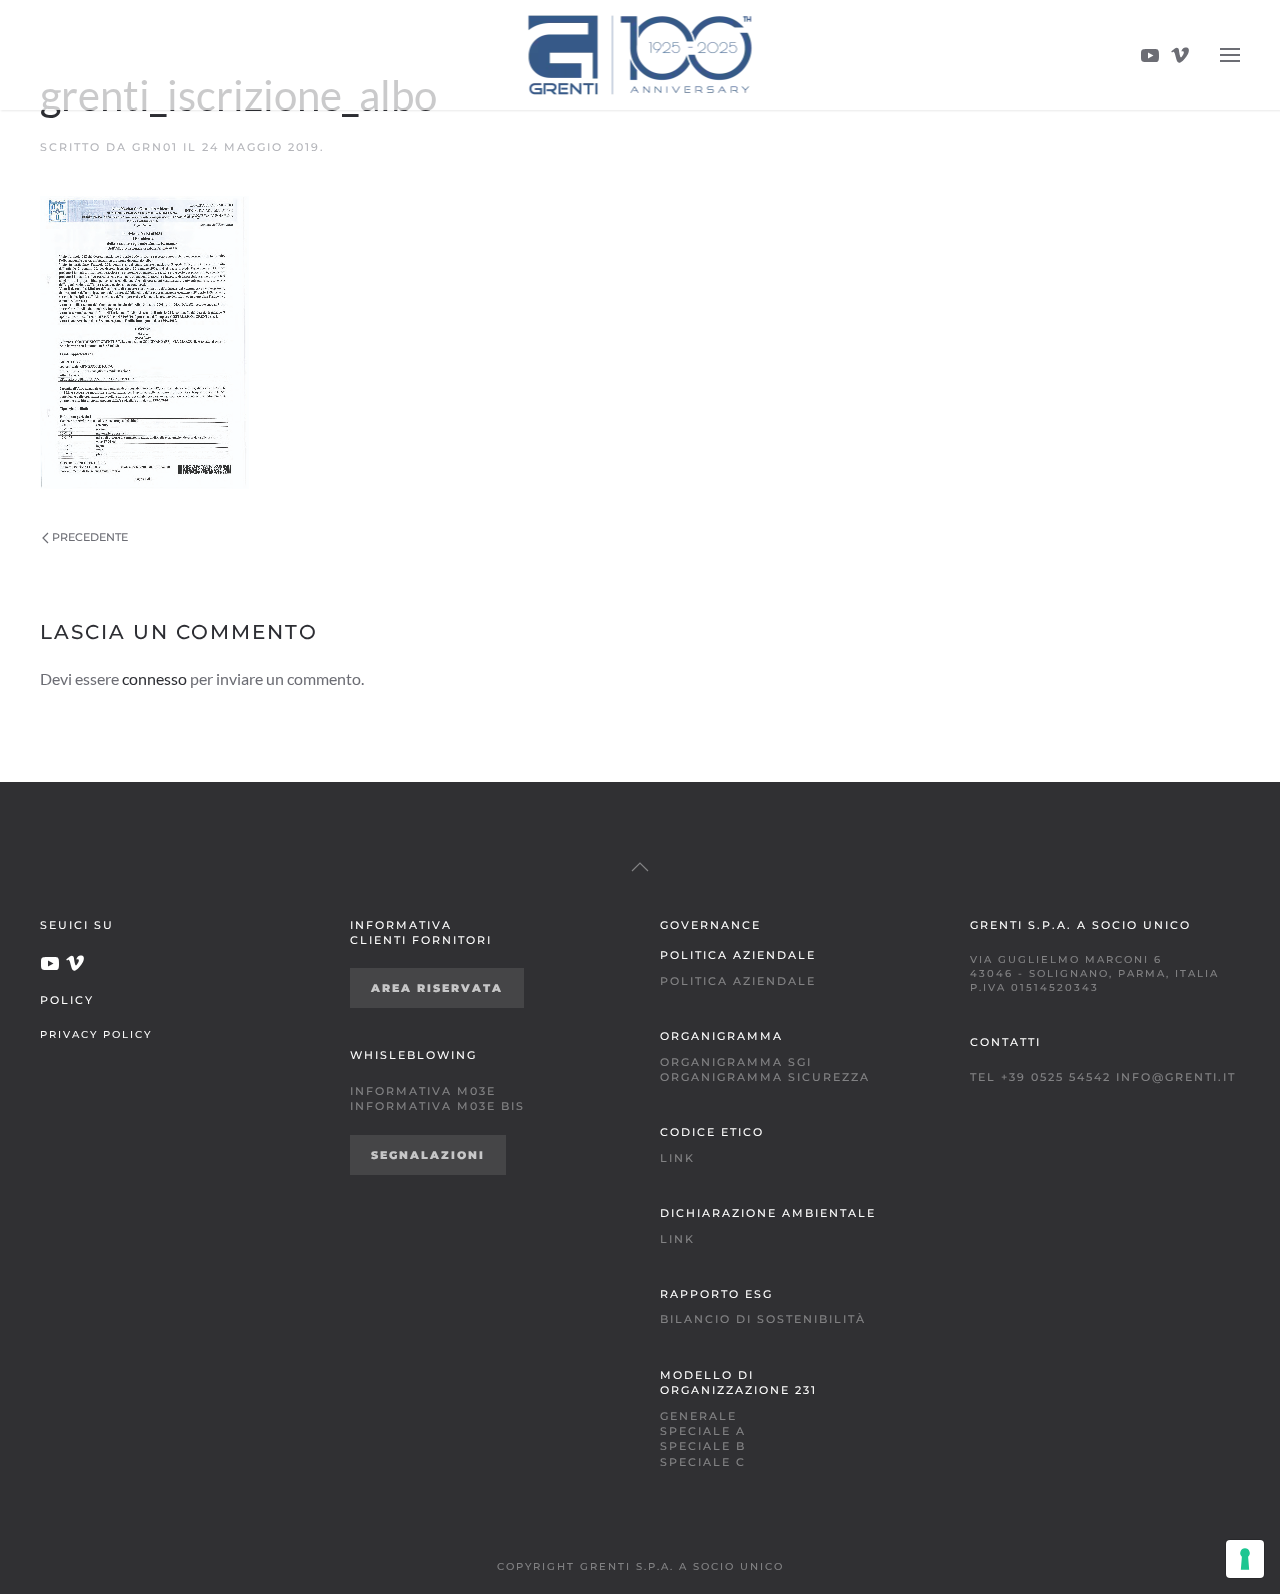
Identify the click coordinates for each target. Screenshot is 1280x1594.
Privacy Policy (96, 1034)
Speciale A (703, 1431)
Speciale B (703, 1446)
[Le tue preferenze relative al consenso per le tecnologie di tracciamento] (1245, 1559)
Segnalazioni (428, 1155)
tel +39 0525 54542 (1040, 1077)
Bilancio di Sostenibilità (763, 1319)
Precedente (90, 537)
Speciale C (703, 1462)
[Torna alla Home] (640, 55)
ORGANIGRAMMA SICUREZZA (765, 1077)
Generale (698, 1416)
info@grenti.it (1176, 1077)
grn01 (155, 147)
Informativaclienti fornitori (421, 932)
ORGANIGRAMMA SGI (736, 1062)
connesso (154, 678)
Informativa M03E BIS (437, 1106)
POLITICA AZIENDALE (738, 981)
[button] (1230, 55)
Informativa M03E (423, 1091)
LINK (677, 1158)
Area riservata (437, 988)
